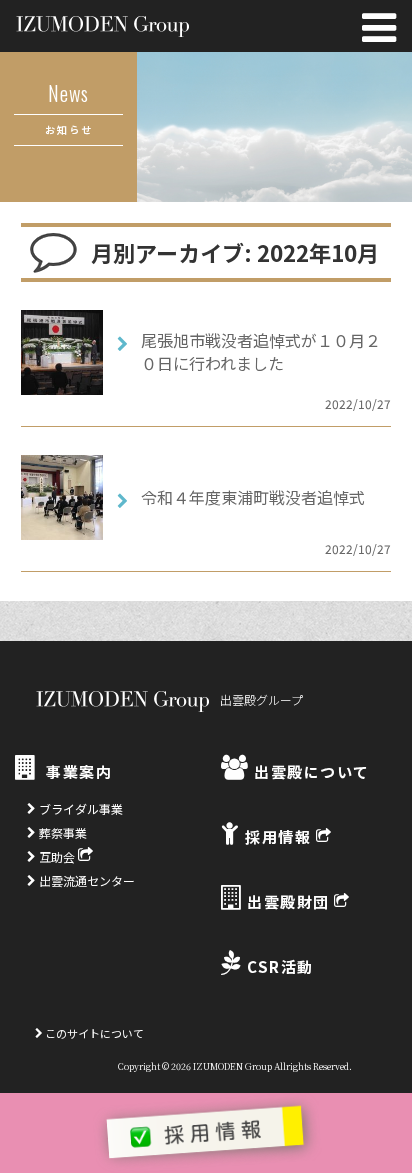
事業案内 (77, 771)
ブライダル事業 (79, 808)
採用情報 (278, 836)
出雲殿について (310, 771)
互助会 (57, 856)
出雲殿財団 (289, 901)
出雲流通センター (85, 880)
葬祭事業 (61, 832)
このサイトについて (93, 1033)
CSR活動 (278, 966)
